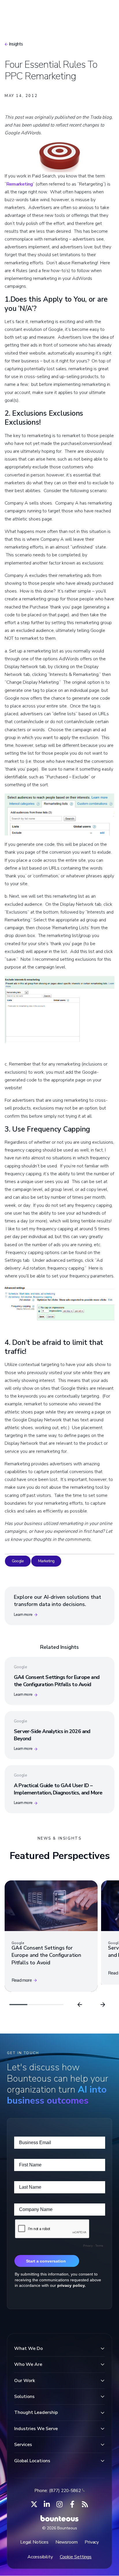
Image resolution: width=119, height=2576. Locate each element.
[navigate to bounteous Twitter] (34, 2504)
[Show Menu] (105, 10)
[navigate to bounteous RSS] (85, 2504)
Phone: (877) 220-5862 (58, 2491)
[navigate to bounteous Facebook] (72, 2504)
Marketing (46, 1561)
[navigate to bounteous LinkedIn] (47, 2504)
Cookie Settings (76, 2557)
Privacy (92, 2542)
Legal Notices (34, 2542)
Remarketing (19, 184)
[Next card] (103, 2005)
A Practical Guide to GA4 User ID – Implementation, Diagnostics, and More (58, 1789)
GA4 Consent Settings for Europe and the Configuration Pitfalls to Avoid (57, 1681)
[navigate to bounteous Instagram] (59, 2504)
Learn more (23, 1615)
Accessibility (40, 2557)
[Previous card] (80, 2005)
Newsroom (67, 2542)
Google (18, 1561)
